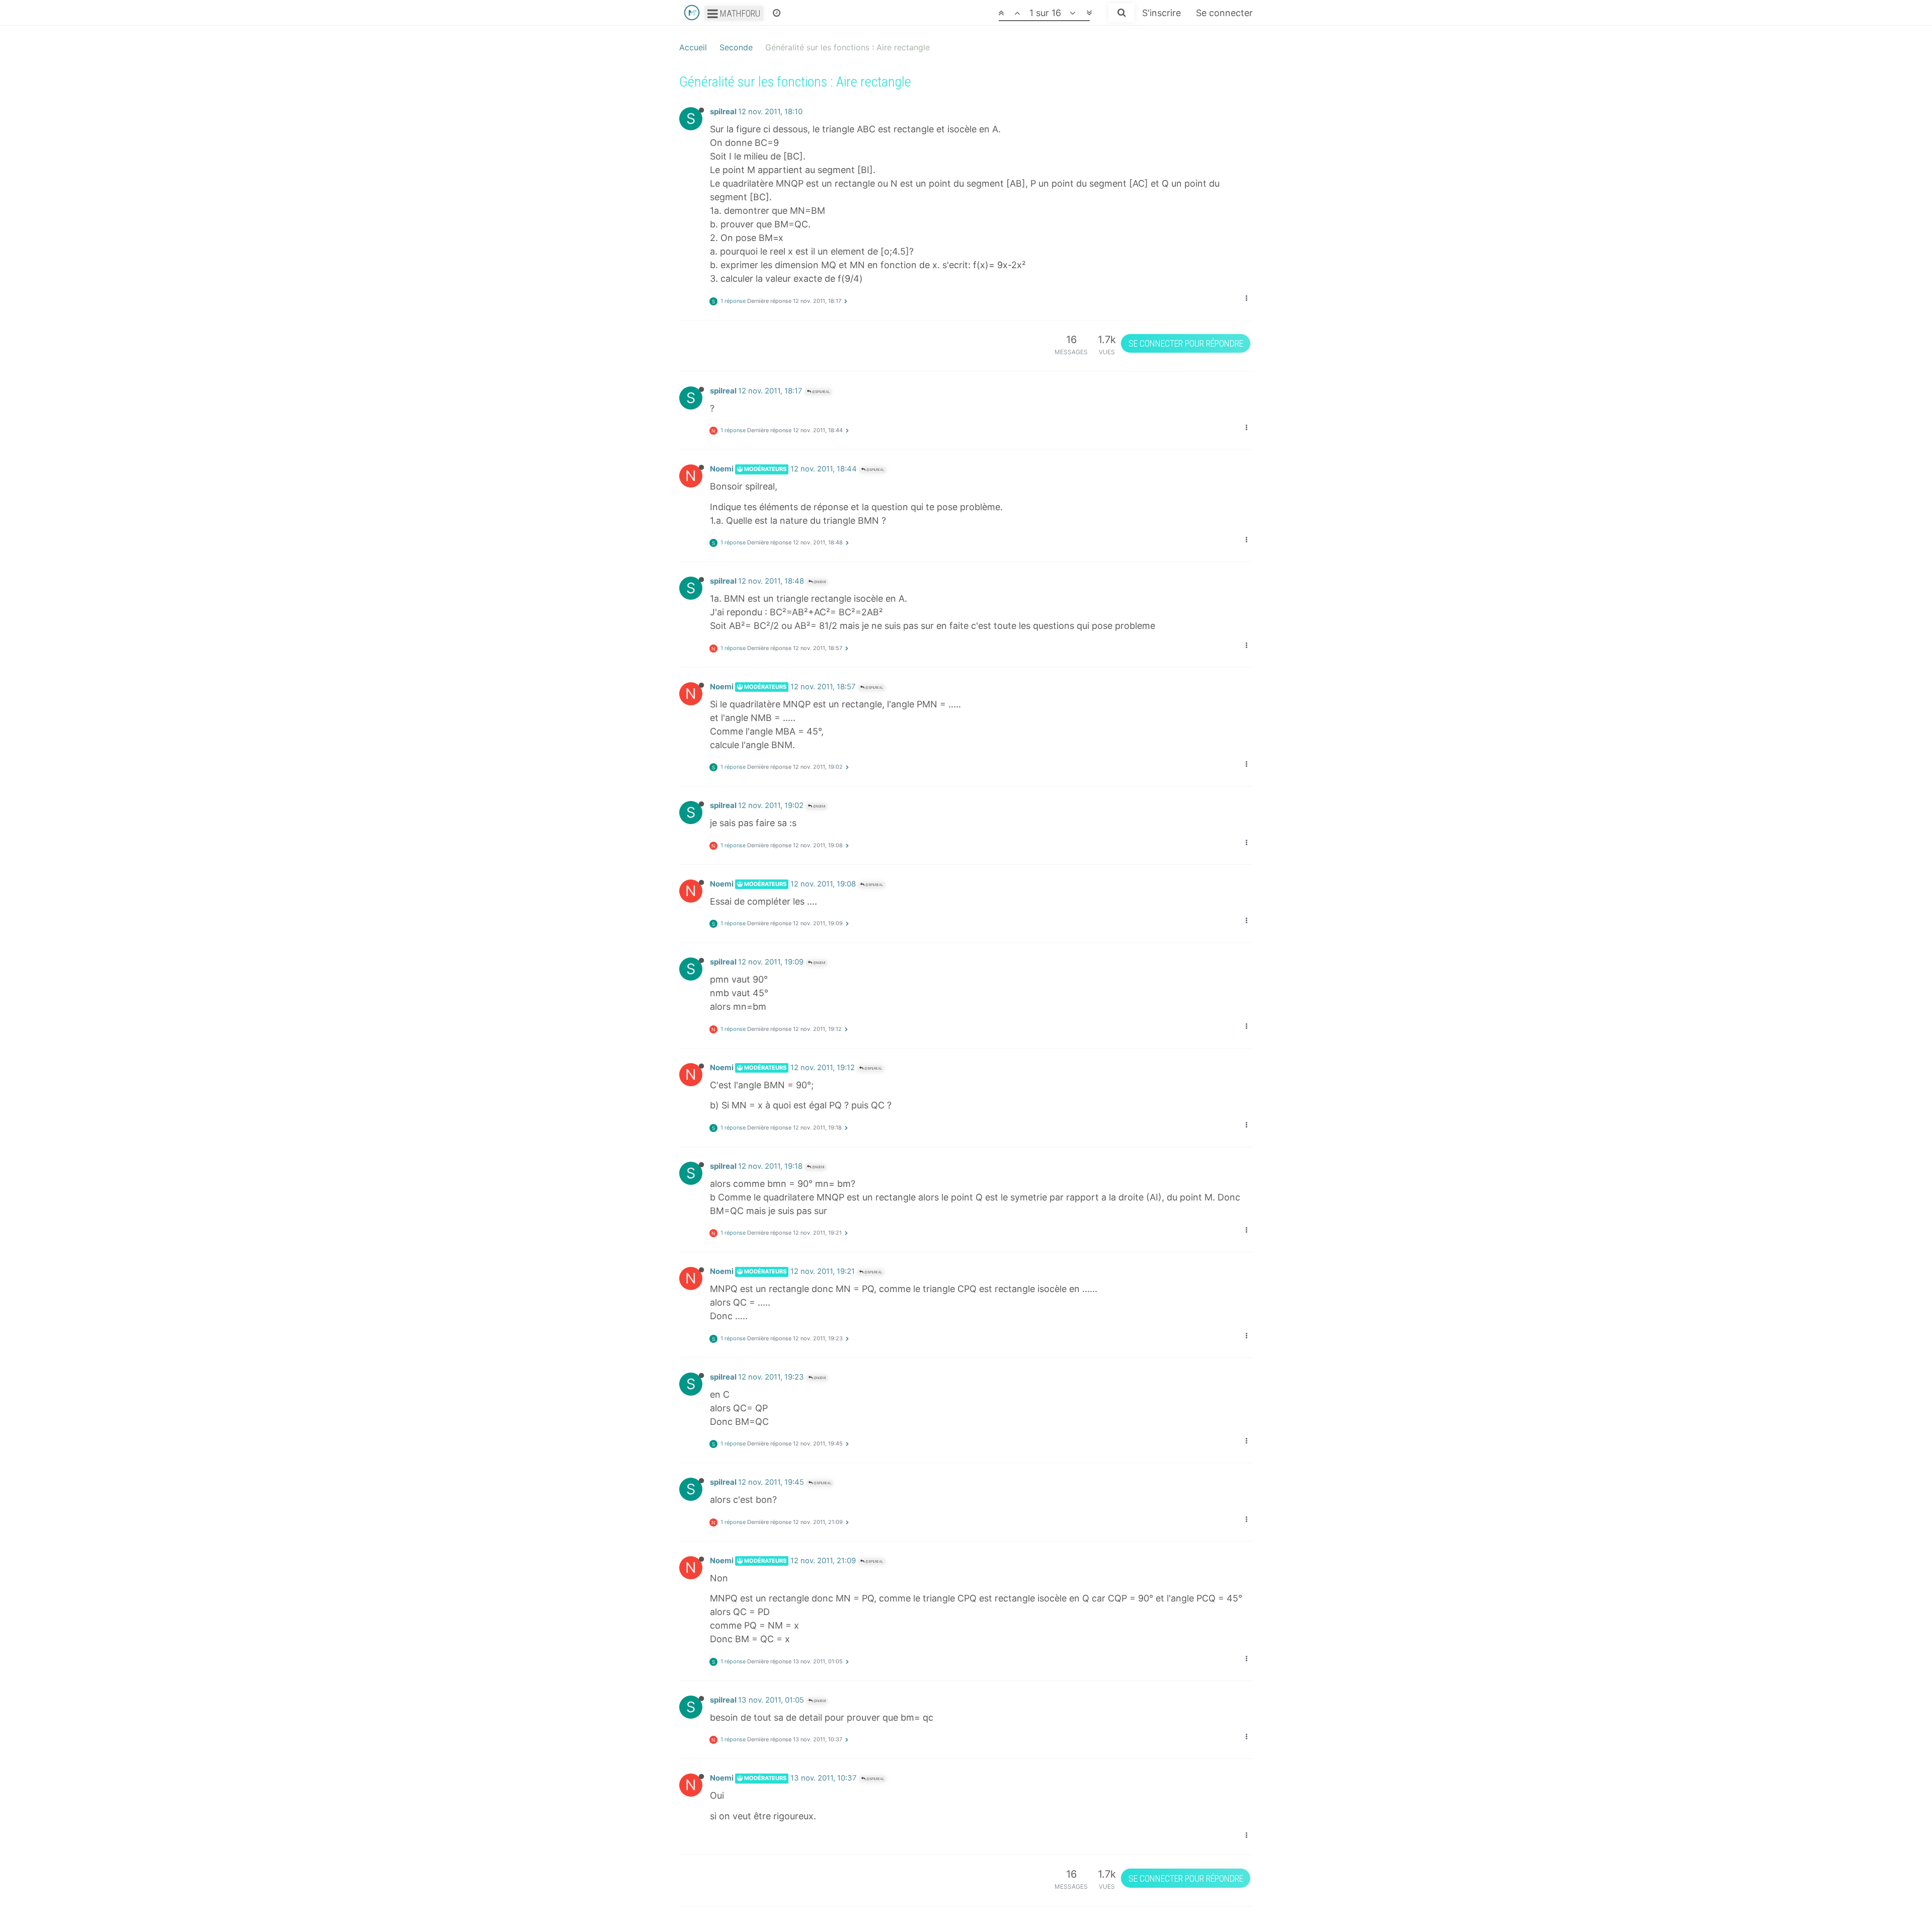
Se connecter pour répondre (1186, 343)
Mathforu (739, 13)
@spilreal (820, 392)
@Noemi (819, 582)
